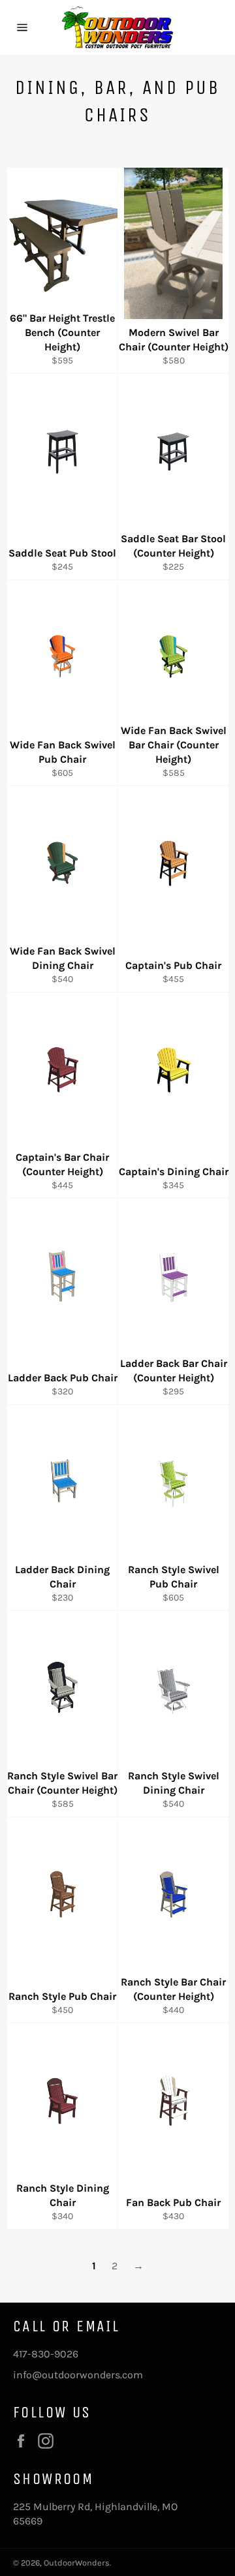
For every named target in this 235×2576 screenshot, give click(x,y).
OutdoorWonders (77, 2563)
